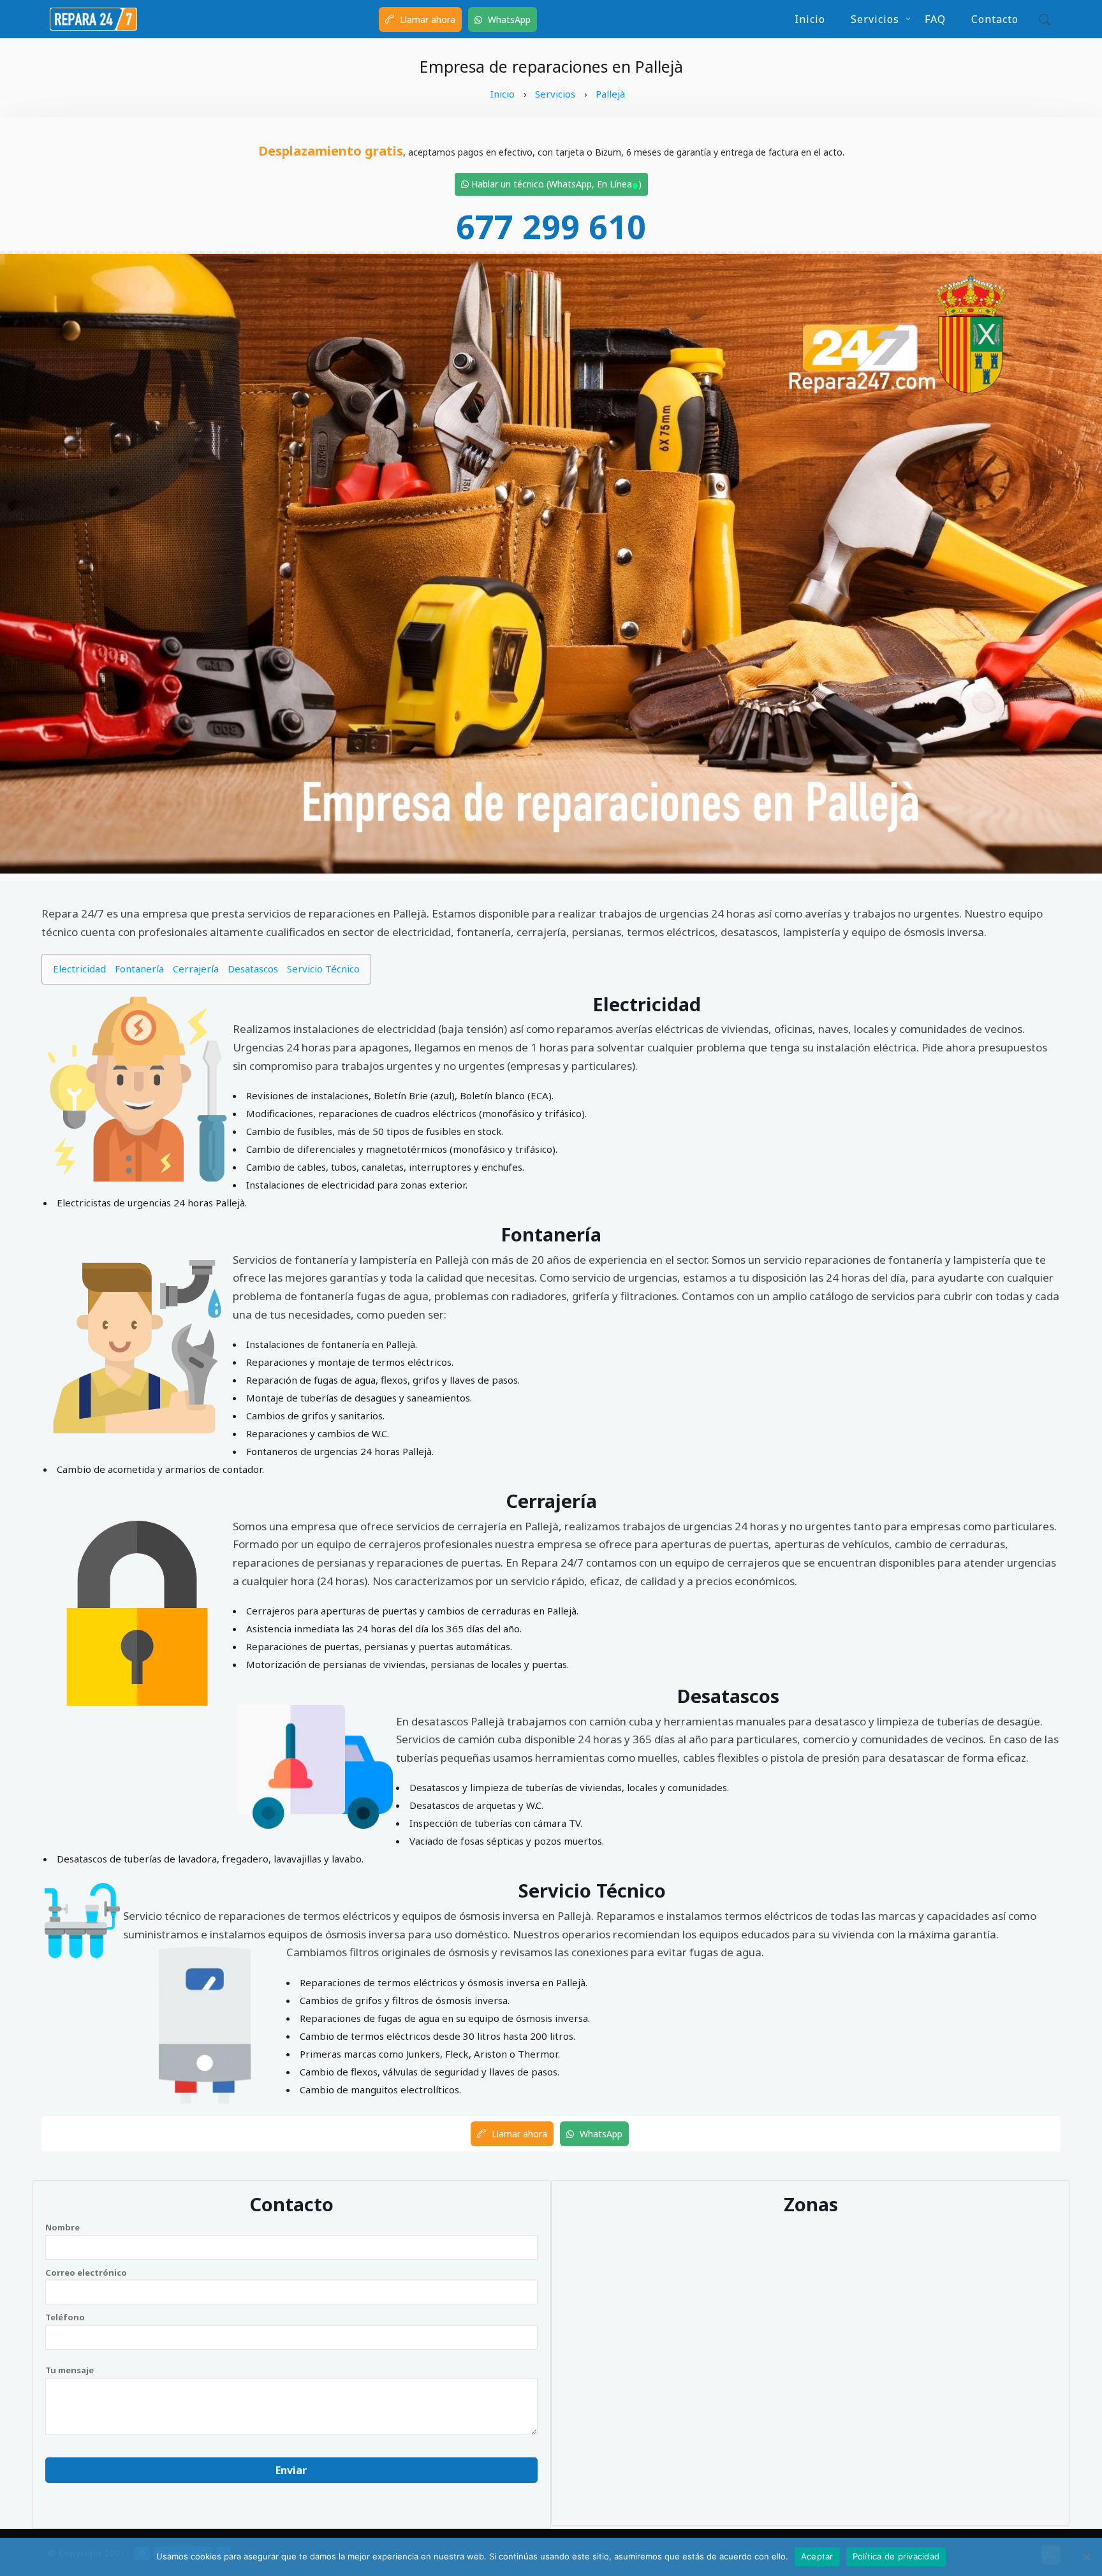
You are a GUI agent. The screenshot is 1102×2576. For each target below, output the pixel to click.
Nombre (62, 2227)
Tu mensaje (70, 2370)
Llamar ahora (426, 19)
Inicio (810, 19)
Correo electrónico (86, 2272)
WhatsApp (508, 19)
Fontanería (139, 969)
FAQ (935, 19)
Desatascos (253, 969)
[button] (1042, 19)
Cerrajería (196, 969)
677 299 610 (551, 226)
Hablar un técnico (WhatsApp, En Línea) (555, 184)
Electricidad (79, 969)
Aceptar (817, 2556)
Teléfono (65, 2317)
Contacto (995, 19)
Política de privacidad (896, 2556)
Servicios (875, 19)
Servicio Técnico (323, 969)
